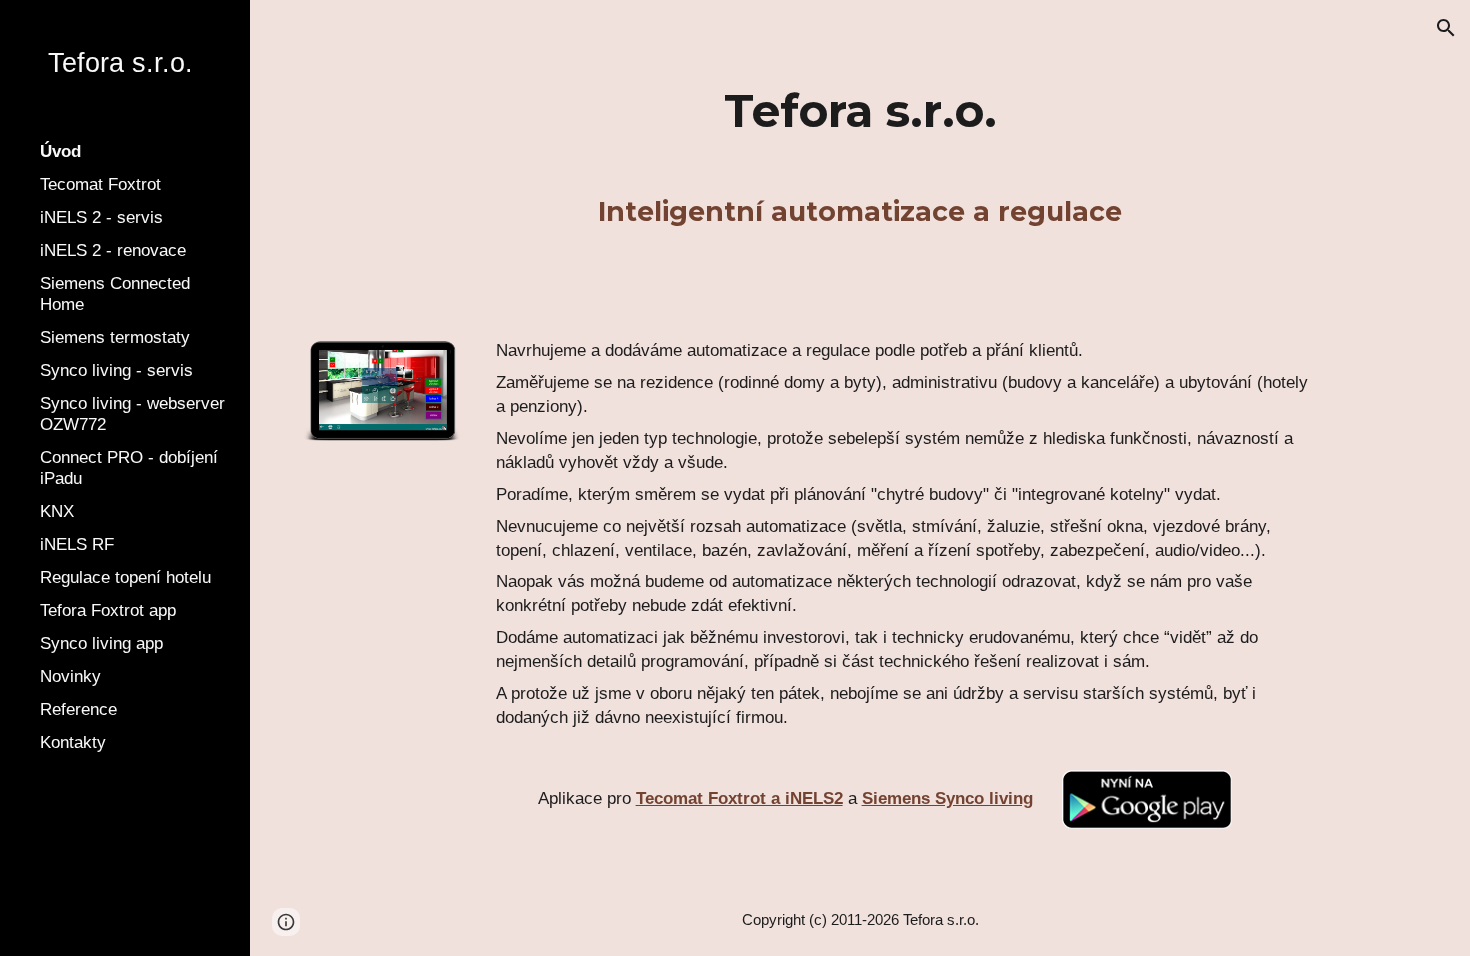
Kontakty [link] (73, 742)
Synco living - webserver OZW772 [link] (132, 413)
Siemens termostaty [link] (115, 337)
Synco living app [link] (101, 643)
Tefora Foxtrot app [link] (108, 610)
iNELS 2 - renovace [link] (113, 250)
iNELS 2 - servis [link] (101, 217)
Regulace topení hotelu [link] (125, 577)
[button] (1446, 28)
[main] (860, 111)
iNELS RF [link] (77, 544)
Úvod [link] (60, 151)
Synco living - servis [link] (116, 370)
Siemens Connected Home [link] (115, 293)
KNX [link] (57, 511)
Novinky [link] (70, 676)
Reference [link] (78, 709)
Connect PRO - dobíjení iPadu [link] (129, 467)
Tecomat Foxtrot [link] (100, 184)
